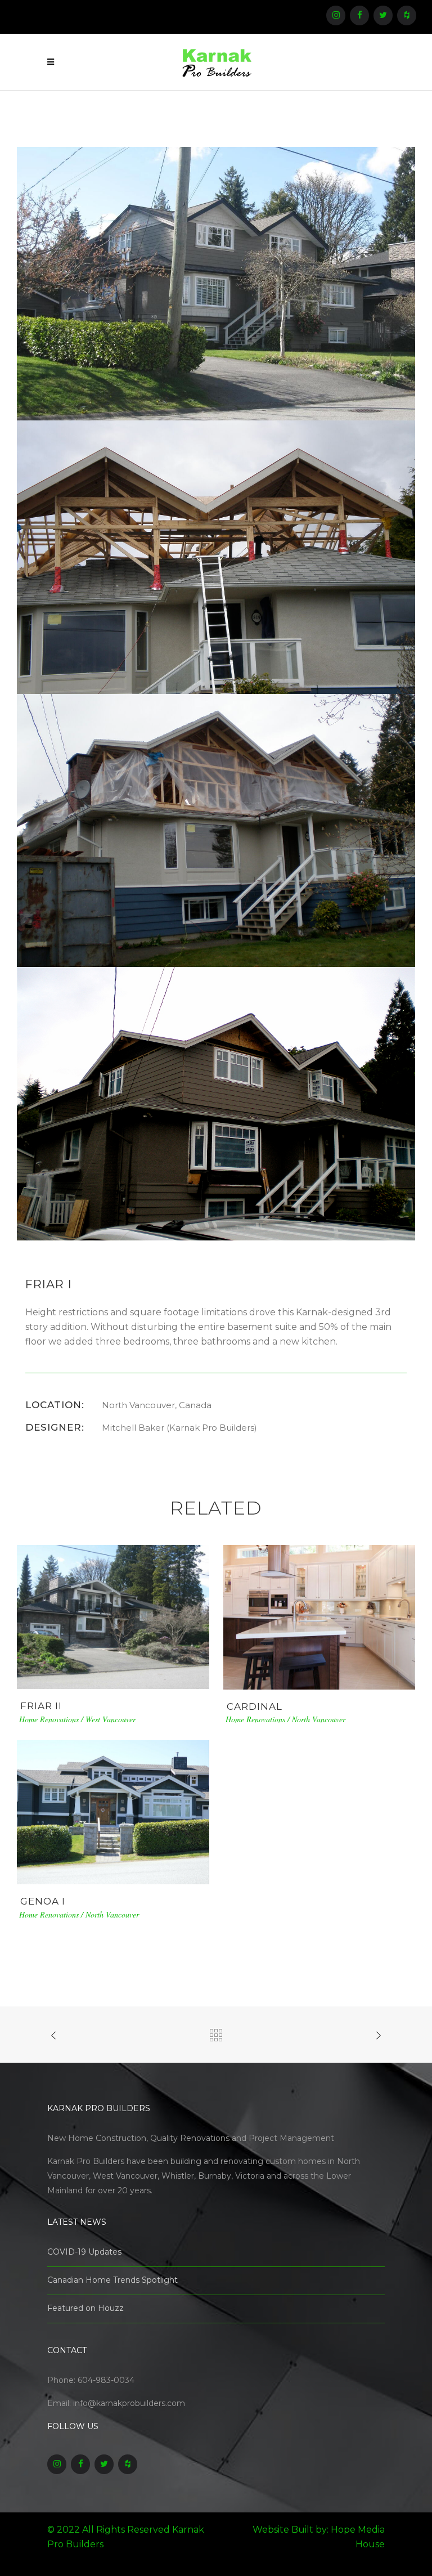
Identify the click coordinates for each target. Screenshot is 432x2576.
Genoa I (43, 1901)
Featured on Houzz (85, 2308)
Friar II (41, 1706)
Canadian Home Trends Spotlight (112, 2280)
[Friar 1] (216, 283)
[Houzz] (407, 15)
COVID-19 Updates (84, 2252)
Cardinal (255, 1706)
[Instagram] (336, 15)
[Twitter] (383, 15)
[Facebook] (359, 15)
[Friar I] (216, 556)
